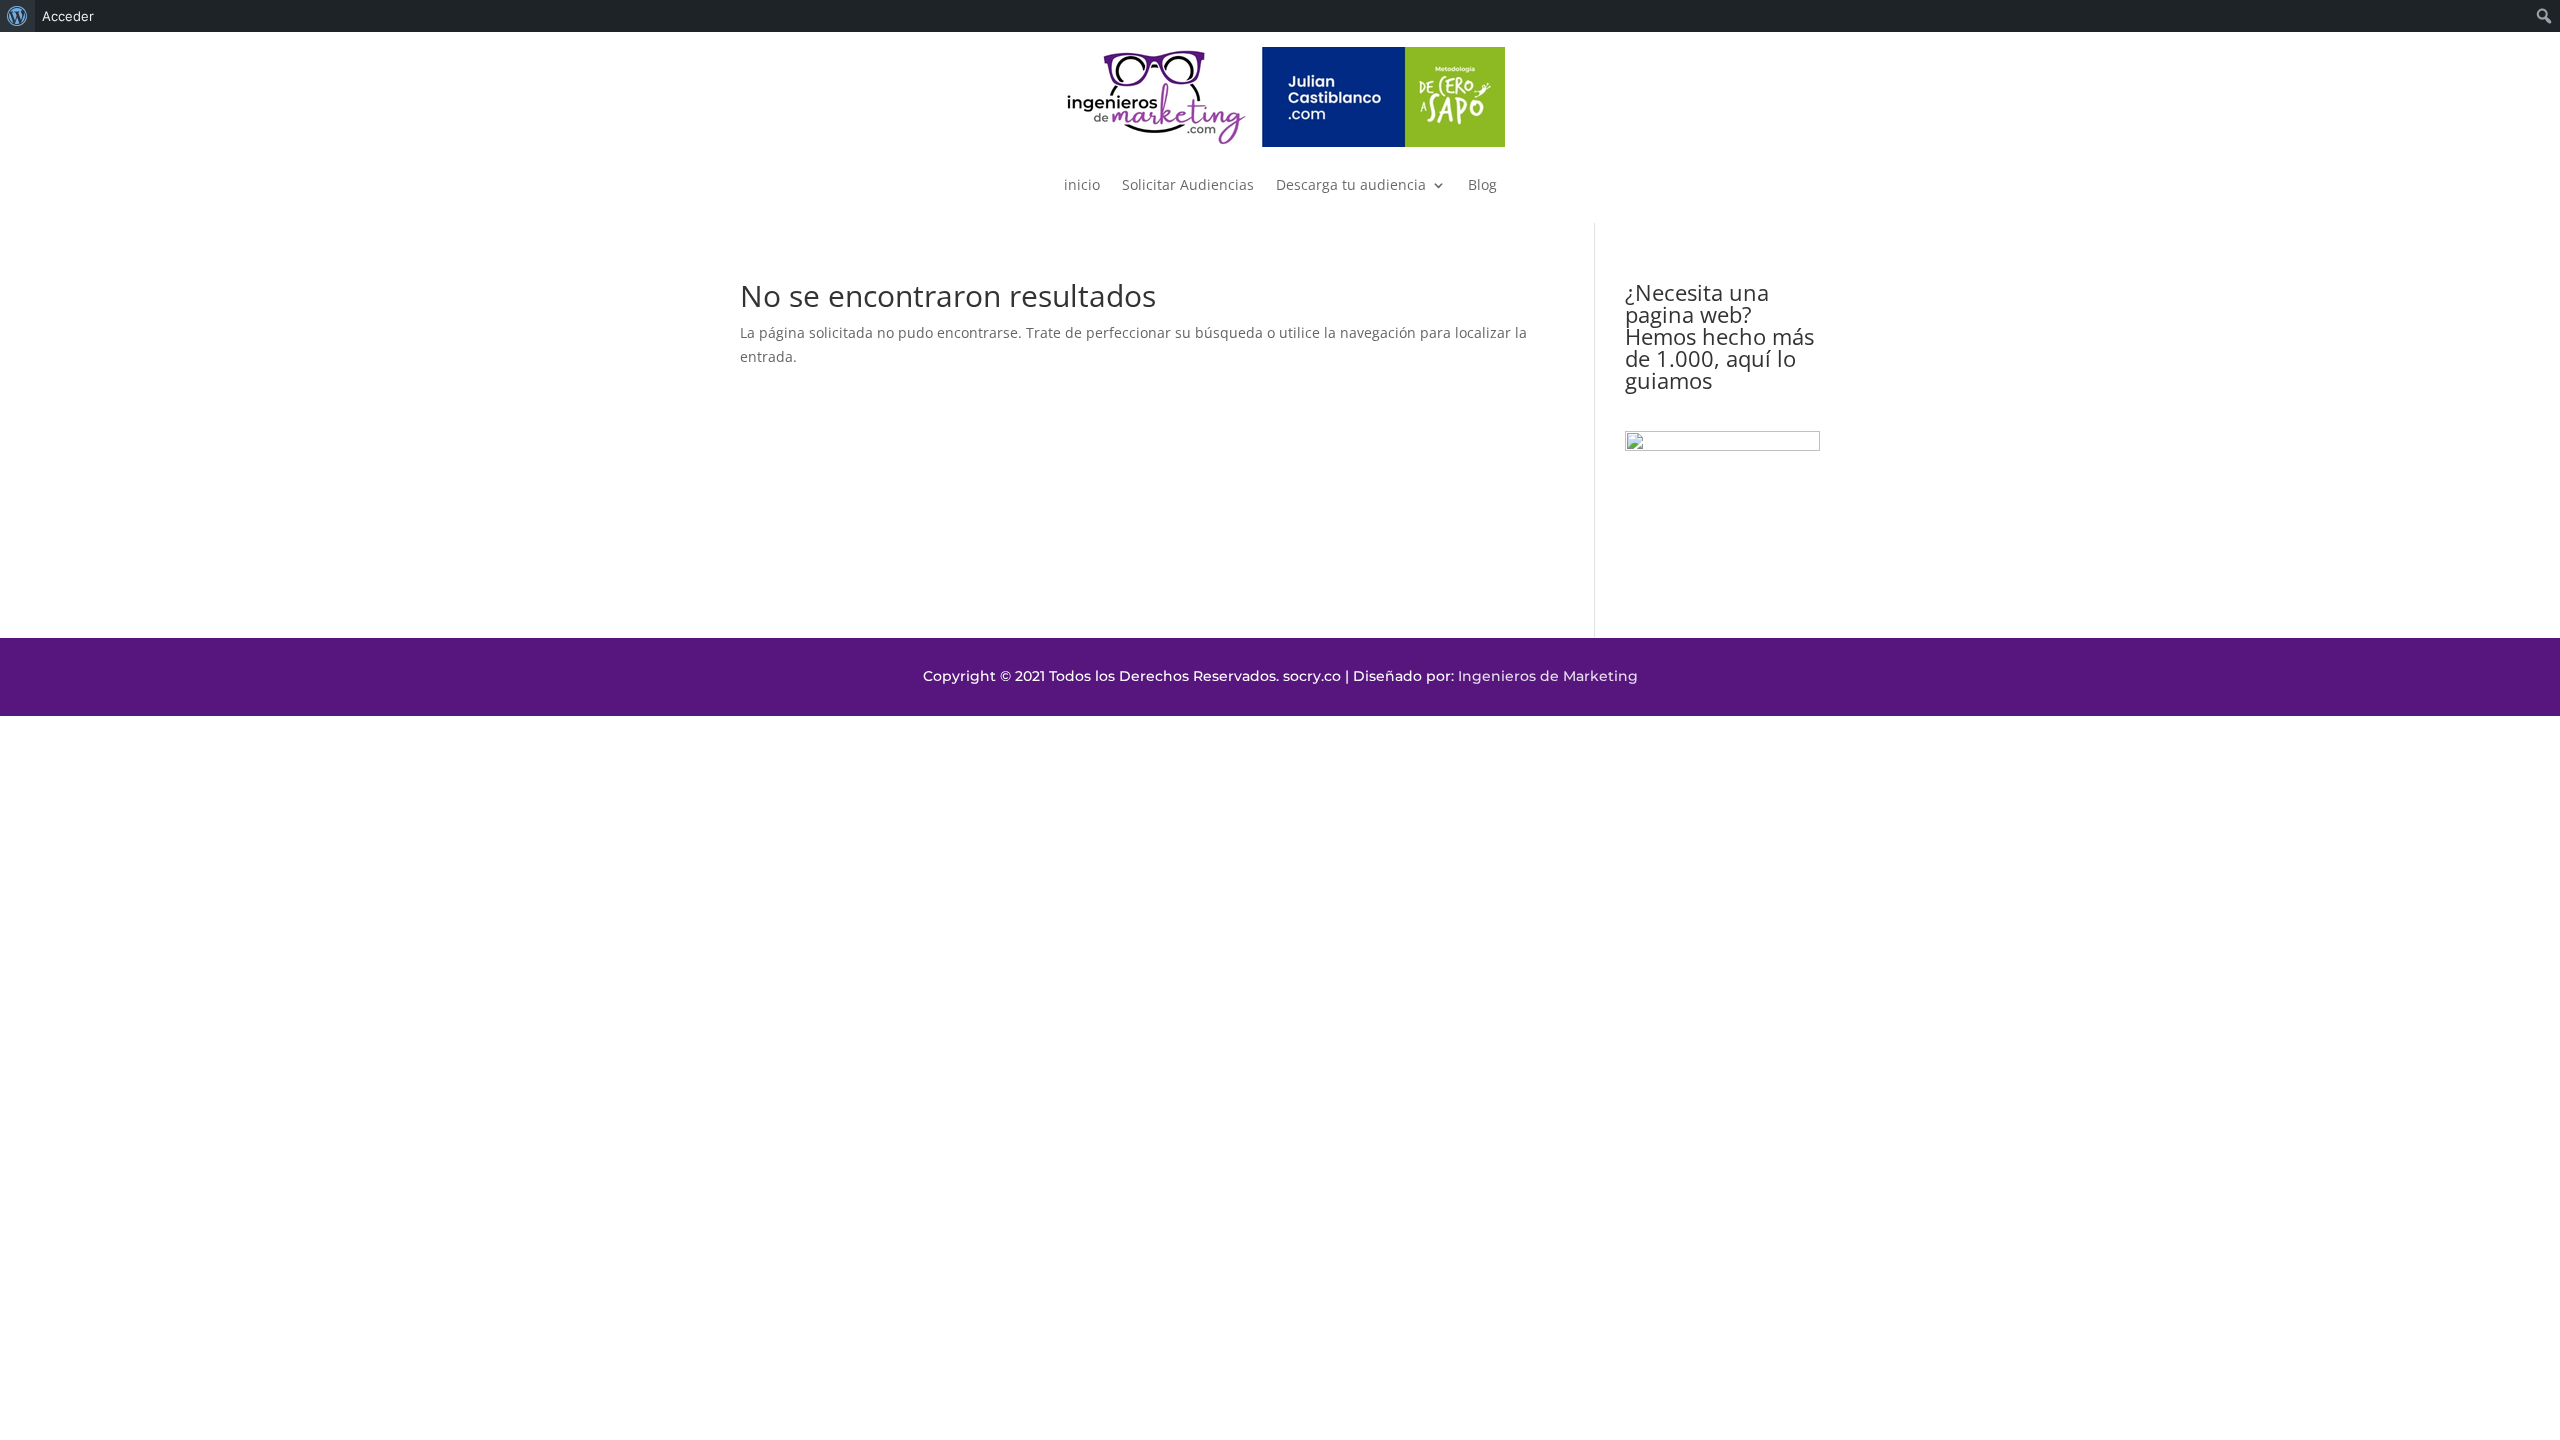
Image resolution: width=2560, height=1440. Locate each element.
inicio (1082, 184)
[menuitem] (17, 16)
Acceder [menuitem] (68, 16)
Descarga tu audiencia (1351, 184)
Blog (1482, 184)
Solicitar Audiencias (1188, 184)
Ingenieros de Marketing (1548, 676)
